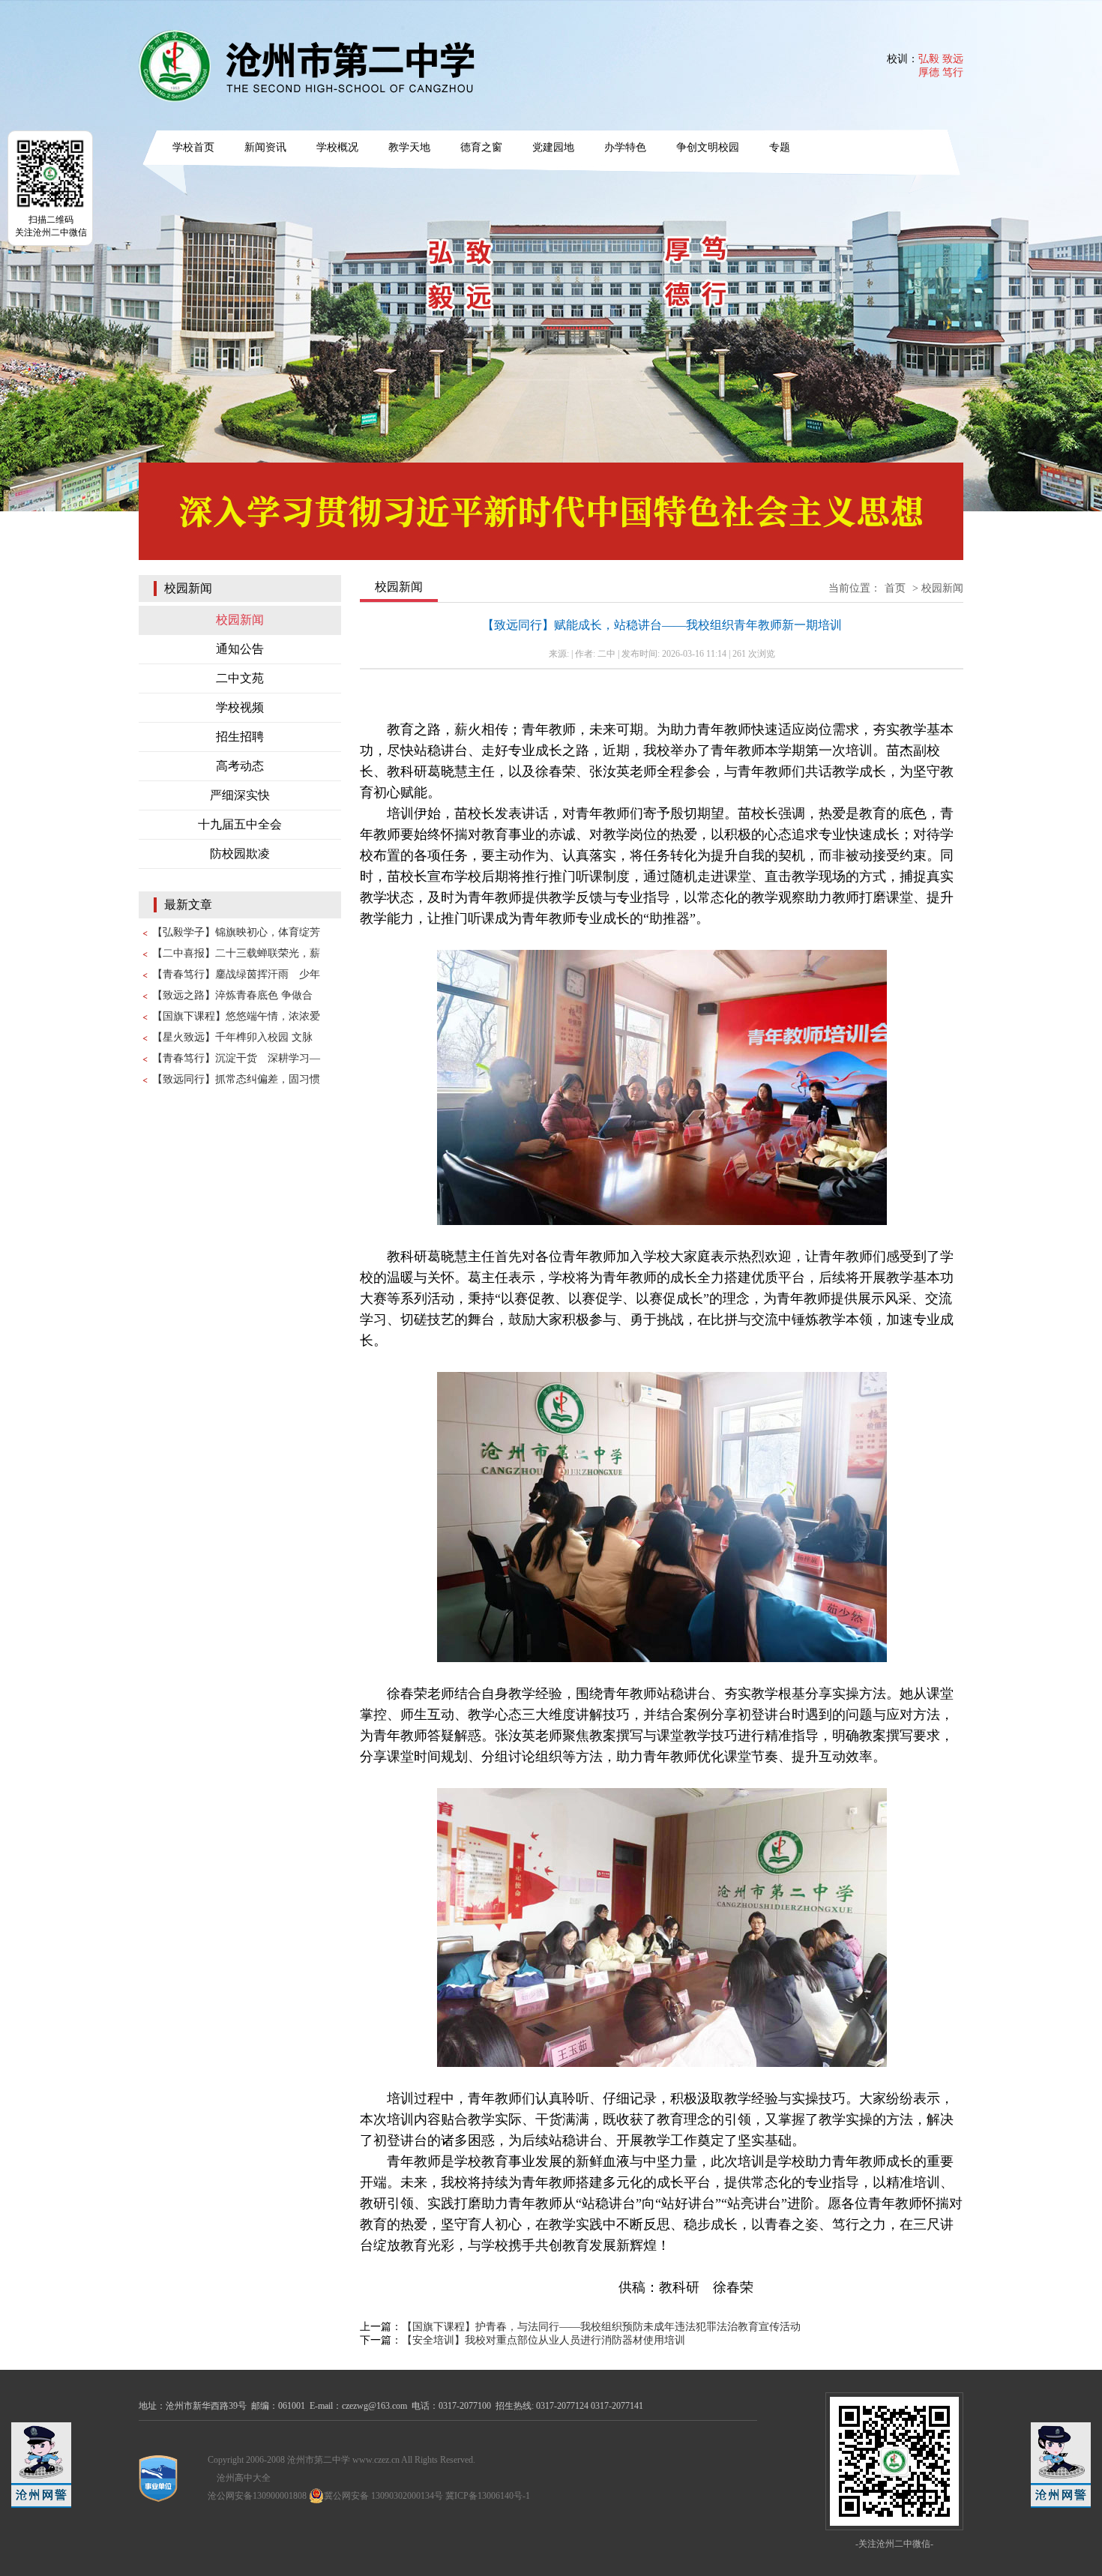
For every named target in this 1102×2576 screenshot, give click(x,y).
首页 (895, 588)
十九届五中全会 (240, 824)
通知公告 (240, 649)
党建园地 (553, 147)
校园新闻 (240, 620)
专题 (780, 147)
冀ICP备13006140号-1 (488, 2496)
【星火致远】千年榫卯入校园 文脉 (232, 1037)
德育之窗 (481, 147)
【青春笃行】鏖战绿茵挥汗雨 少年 (236, 974)
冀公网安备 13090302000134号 (383, 2496)
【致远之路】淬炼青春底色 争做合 (232, 995)
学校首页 (193, 147)
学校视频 (240, 707)
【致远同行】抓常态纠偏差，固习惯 (236, 1079)
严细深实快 (240, 795)
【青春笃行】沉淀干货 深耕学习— (236, 1058)
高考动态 (240, 766)
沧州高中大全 (244, 2478)
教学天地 (409, 147)
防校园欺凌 (240, 854)
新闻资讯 (265, 147)
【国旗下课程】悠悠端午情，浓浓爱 (236, 1016)
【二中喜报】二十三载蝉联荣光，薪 (236, 953)
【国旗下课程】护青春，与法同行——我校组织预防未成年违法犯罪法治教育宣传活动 (601, 2327)
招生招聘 (240, 737)
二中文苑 (240, 678)
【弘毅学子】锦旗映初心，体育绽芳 (236, 932)
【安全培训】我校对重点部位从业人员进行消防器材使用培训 (544, 2340)
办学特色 (625, 147)
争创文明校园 (708, 147)
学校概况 (337, 147)
